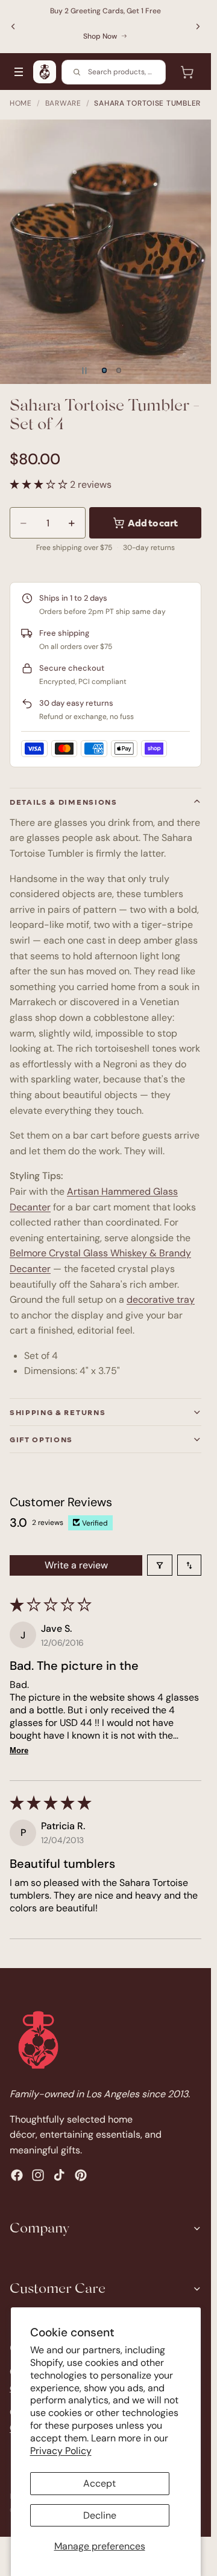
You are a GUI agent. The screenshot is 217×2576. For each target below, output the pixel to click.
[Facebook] (17, 2175)
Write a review (76, 1565)
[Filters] (160, 1565)
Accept (99, 2483)
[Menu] (19, 72)
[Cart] (187, 72)
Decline (100, 2515)
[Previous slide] (13, 27)
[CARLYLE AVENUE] (45, 72)
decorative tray (161, 1299)
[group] (105, 252)
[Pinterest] (81, 2175)
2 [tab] (119, 371)
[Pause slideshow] (84, 371)
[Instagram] (38, 2175)
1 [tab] (104, 371)
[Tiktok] (59, 2175)
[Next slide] (198, 27)
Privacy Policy (61, 2451)
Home (21, 103)
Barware (63, 103)
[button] (40, 484)
